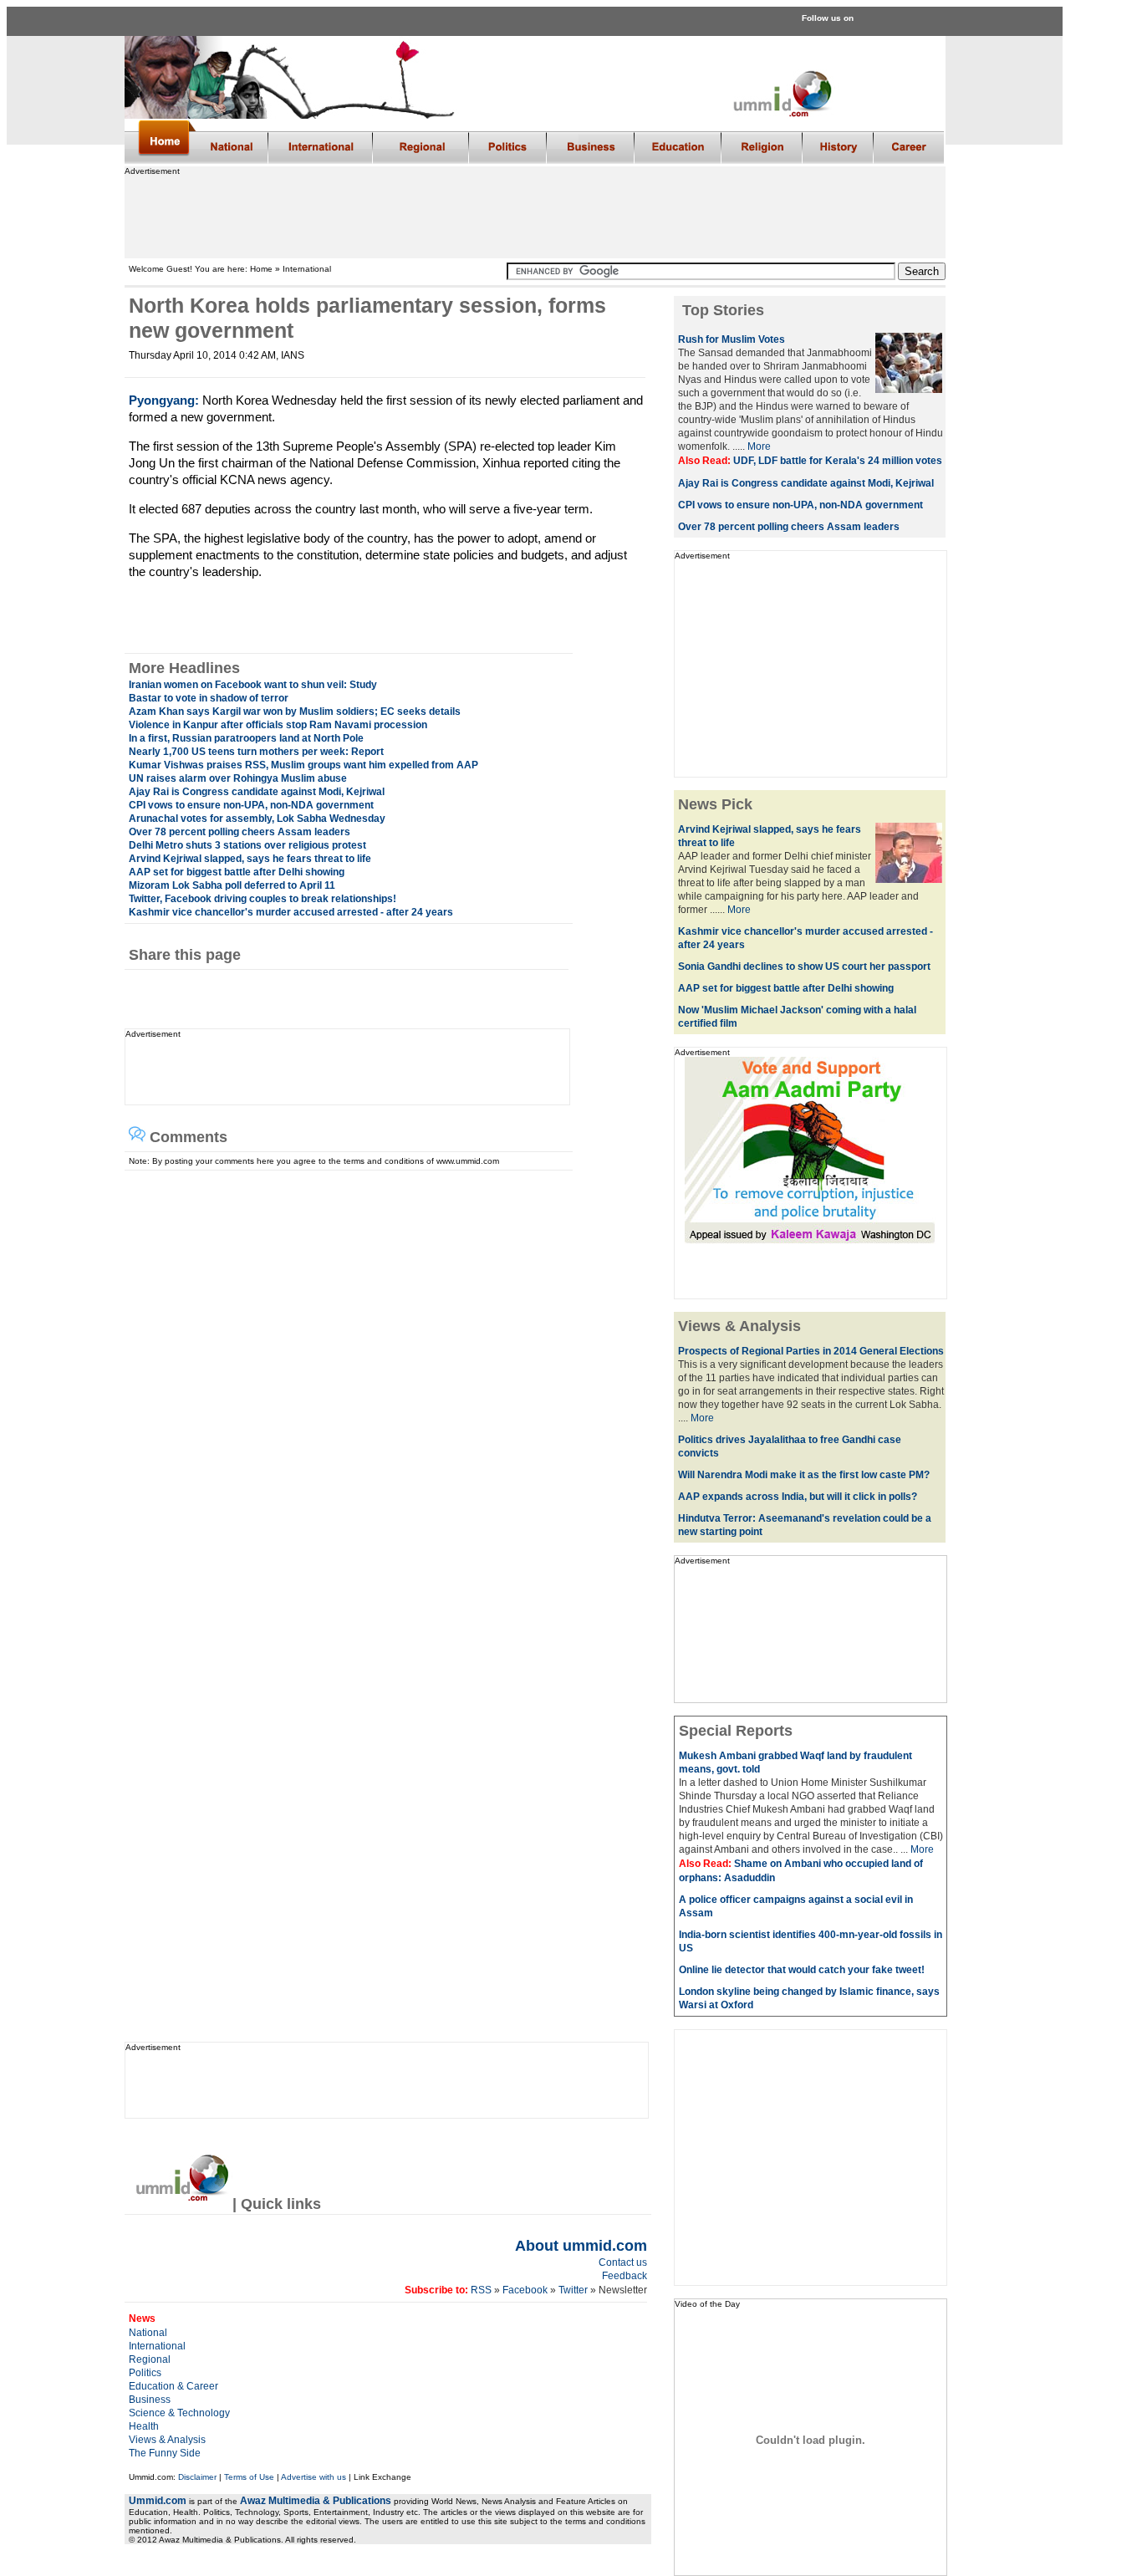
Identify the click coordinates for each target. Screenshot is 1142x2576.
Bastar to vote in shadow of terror (209, 698)
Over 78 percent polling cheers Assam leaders (240, 832)
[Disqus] (381, 1380)
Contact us (623, 2262)
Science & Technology (179, 2413)
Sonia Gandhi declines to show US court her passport (804, 967)
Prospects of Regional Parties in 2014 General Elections (811, 1351)
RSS (480, 2290)
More (759, 446)
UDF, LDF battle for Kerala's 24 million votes (838, 461)
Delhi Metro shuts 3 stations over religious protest (247, 845)
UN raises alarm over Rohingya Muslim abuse (238, 778)
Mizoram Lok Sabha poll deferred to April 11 (232, 885)
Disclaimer (197, 2477)
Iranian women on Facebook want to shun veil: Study (253, 685)
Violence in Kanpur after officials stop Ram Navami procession (278, 725)
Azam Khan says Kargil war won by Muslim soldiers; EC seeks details (295, 712)
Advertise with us (314, 2477)
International (157, 2346)
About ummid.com (581, 2246)
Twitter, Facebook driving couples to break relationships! (263, 899)
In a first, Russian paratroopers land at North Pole (246, 738)
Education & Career (173, 2386)
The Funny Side (165, 2453)
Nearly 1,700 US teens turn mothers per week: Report (256, 752)
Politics (145, 2373)
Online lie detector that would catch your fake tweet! (802, 1970)
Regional (150, 2359)
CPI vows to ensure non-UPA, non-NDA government (251, 805)
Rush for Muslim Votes (732, 339)
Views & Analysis (167, 2440)
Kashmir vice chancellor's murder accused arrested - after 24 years (291, 912)
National (148, 2333)
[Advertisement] (534, 213)
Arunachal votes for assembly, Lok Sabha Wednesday (257, 819)
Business (150, 2400)
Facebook (525, 2290)
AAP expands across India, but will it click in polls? (798, 1497)
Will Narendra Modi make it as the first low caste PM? (804, 1475)
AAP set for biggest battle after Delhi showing (237, 872)
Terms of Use (249, 2477)
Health (144, 2426)
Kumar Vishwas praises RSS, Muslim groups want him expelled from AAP (303, 765)
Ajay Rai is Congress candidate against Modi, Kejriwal (257, 792)
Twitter (574, 2290)
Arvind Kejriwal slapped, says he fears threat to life (250, 859)
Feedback (625, 2276)
